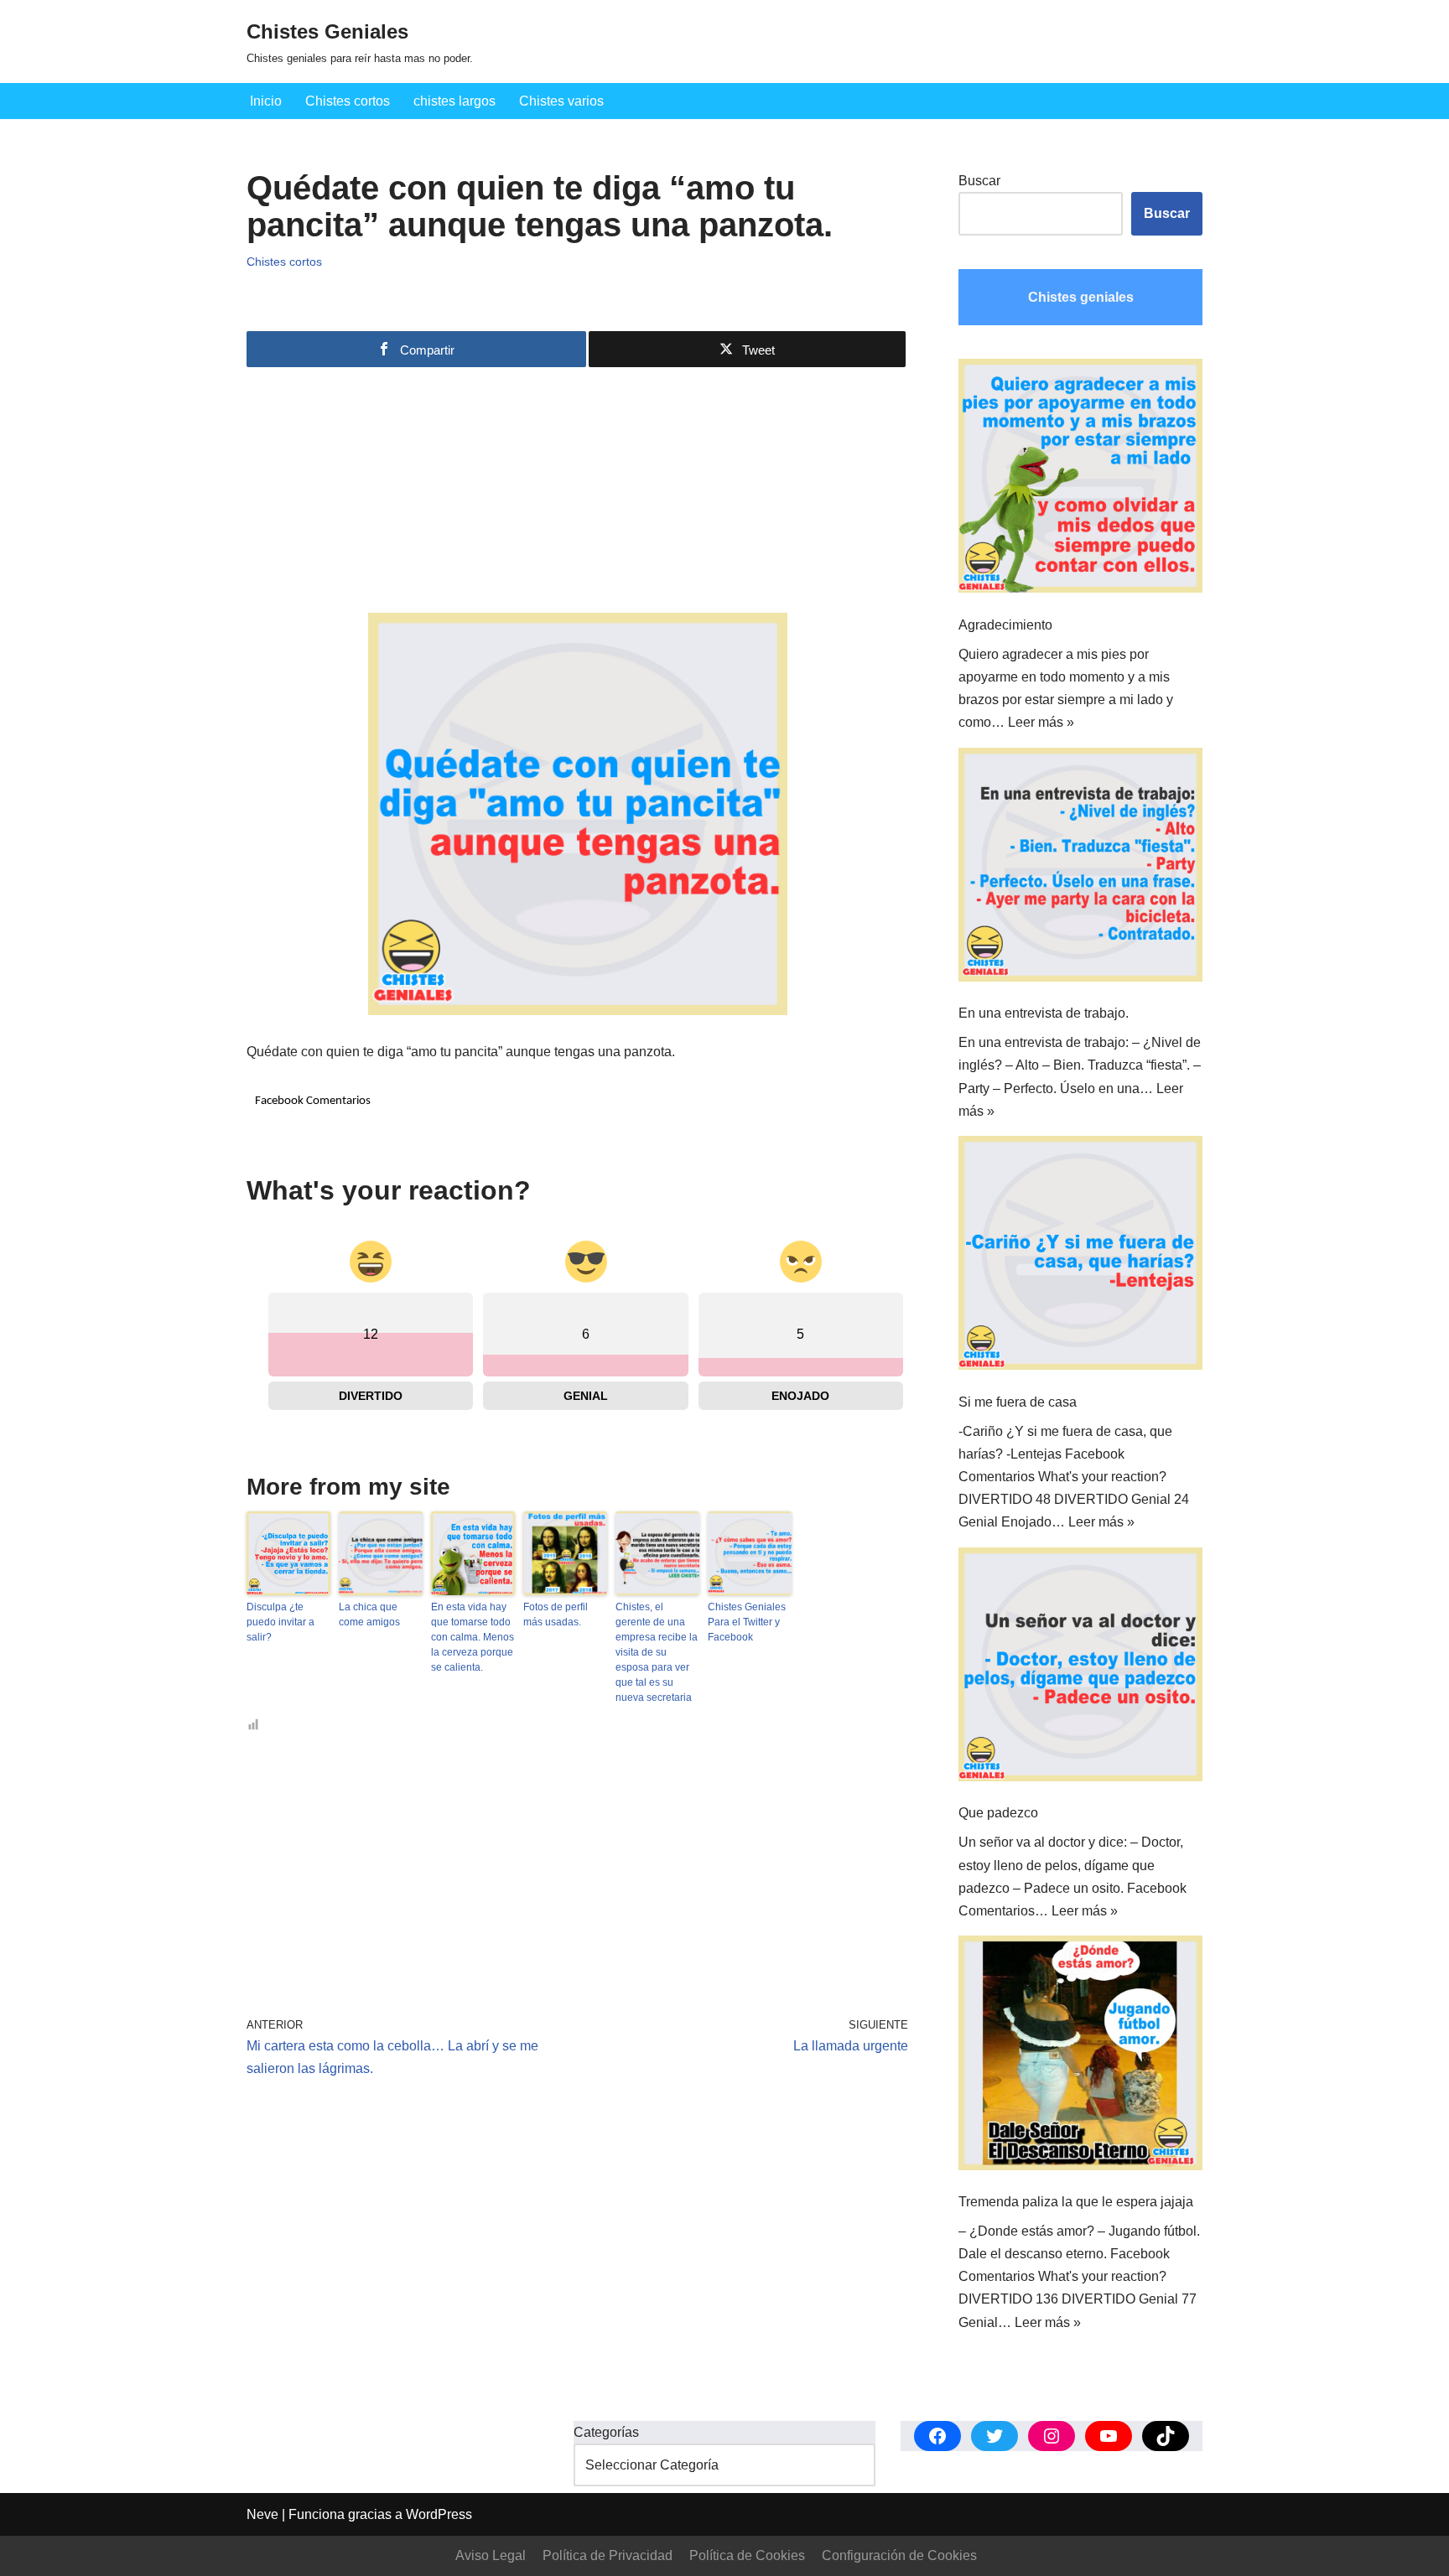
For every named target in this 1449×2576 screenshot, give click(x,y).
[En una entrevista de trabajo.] (1080, 868)
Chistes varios (561, 101)
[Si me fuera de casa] (1080, 1257)
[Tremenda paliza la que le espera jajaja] (1080, 2056)
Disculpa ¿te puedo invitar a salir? (280, 1622)
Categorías (606, 2432)
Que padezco (998, 1813)
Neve (262, 2514)
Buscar (979, 181)
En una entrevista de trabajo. (1044, 1013)
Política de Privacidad (608, 2555)
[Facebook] (937, 2436)
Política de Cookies (747, 2555)
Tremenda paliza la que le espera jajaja (1076, 2202)
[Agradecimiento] (1080, 479)
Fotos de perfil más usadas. (556, 1615)
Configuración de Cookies (899, 2555)
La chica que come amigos (369, 1615)
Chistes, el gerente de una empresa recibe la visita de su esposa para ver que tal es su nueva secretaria (657, 1652)
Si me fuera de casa (1018, 1402)
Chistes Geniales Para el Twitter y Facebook (747, 1622)
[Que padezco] (1080, 1668)
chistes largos (454, 101)
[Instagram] (1052, 2436)
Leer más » (1041, 722)
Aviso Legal (491, 2555)
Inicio (266, 101)
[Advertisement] (577, 495)
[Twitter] (995, 2436)
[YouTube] (1109, 2436)
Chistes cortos (348, 101)
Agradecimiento (1005, 625)
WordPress (439, 2514)
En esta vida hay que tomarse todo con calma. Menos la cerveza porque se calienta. (473, 1637)
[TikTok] (1166, 2436)
